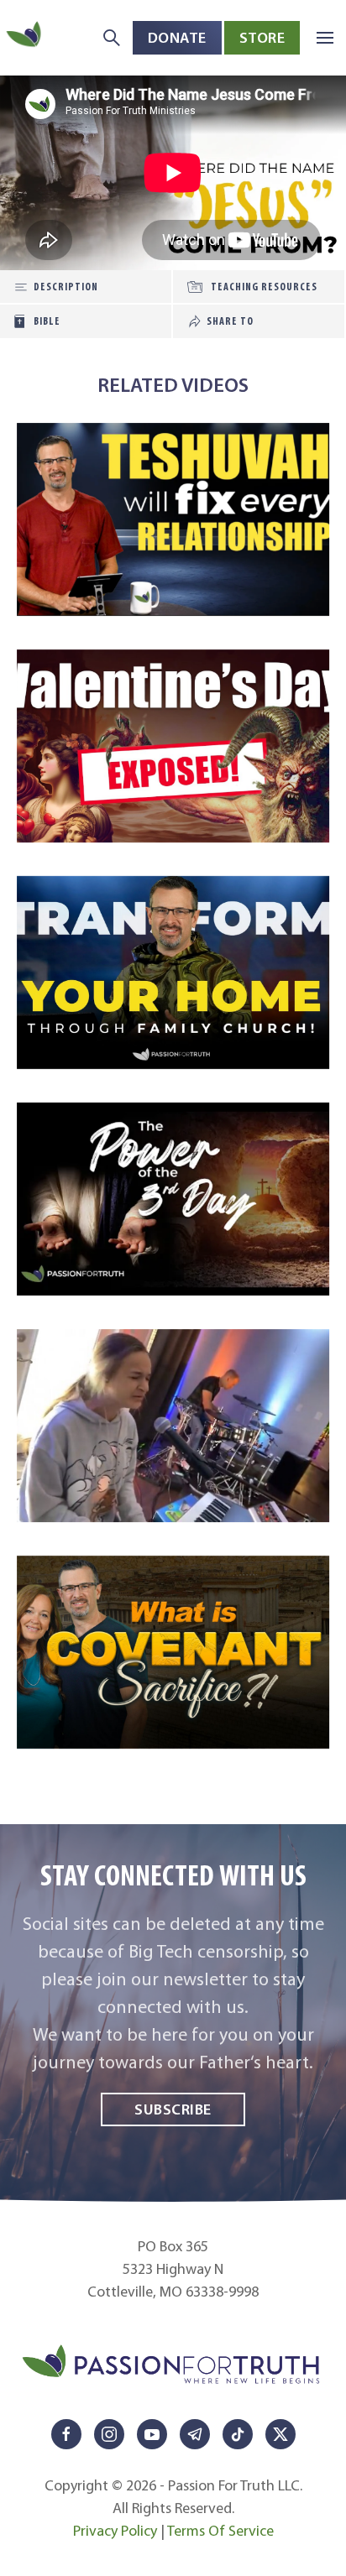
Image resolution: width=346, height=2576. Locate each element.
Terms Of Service (220, 2531)
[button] (325, 38)
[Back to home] (25, 37)
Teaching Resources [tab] (264, 287)
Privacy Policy (115, 2531)
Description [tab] (66, 287)
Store (262, 37)
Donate (177, 37)
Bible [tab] (47, 321)
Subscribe (173, 2109)
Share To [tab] (230, 321)
